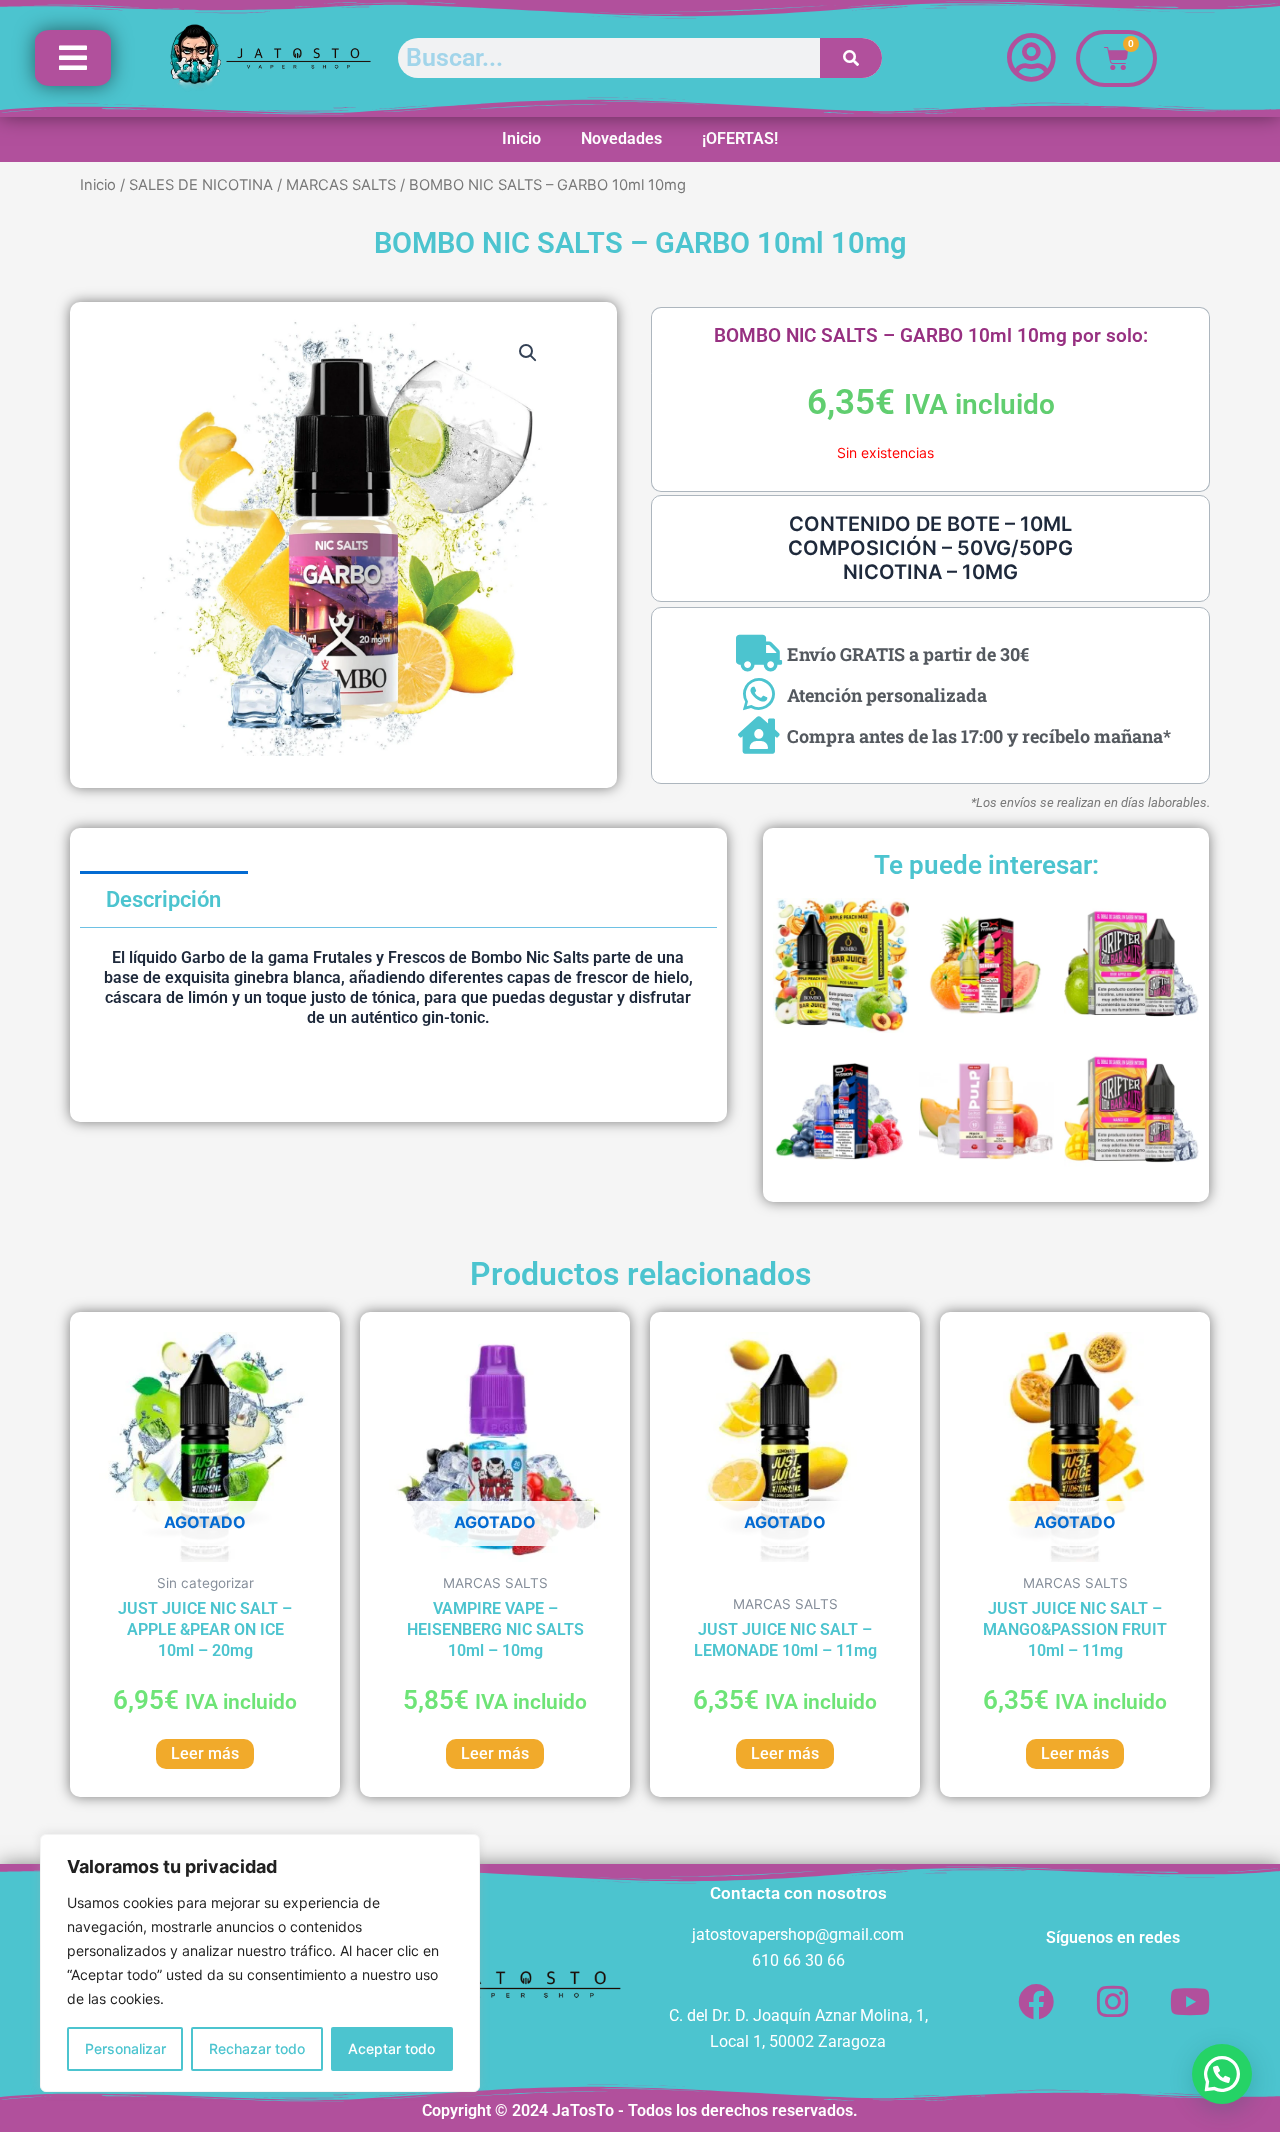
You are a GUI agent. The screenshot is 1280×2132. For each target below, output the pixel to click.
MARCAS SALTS (341, 185)
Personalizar (125, 2048)
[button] (528, 353)
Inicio (521, 138)
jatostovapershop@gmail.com (798, 1934)
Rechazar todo (257, 2048)
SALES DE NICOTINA (201, 185)
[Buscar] (851, 58)
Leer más (205, 1753)
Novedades (621, 138)
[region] (260, 1963)
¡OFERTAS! (740, 138)
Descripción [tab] (163, 899)
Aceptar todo (391, 2048)
